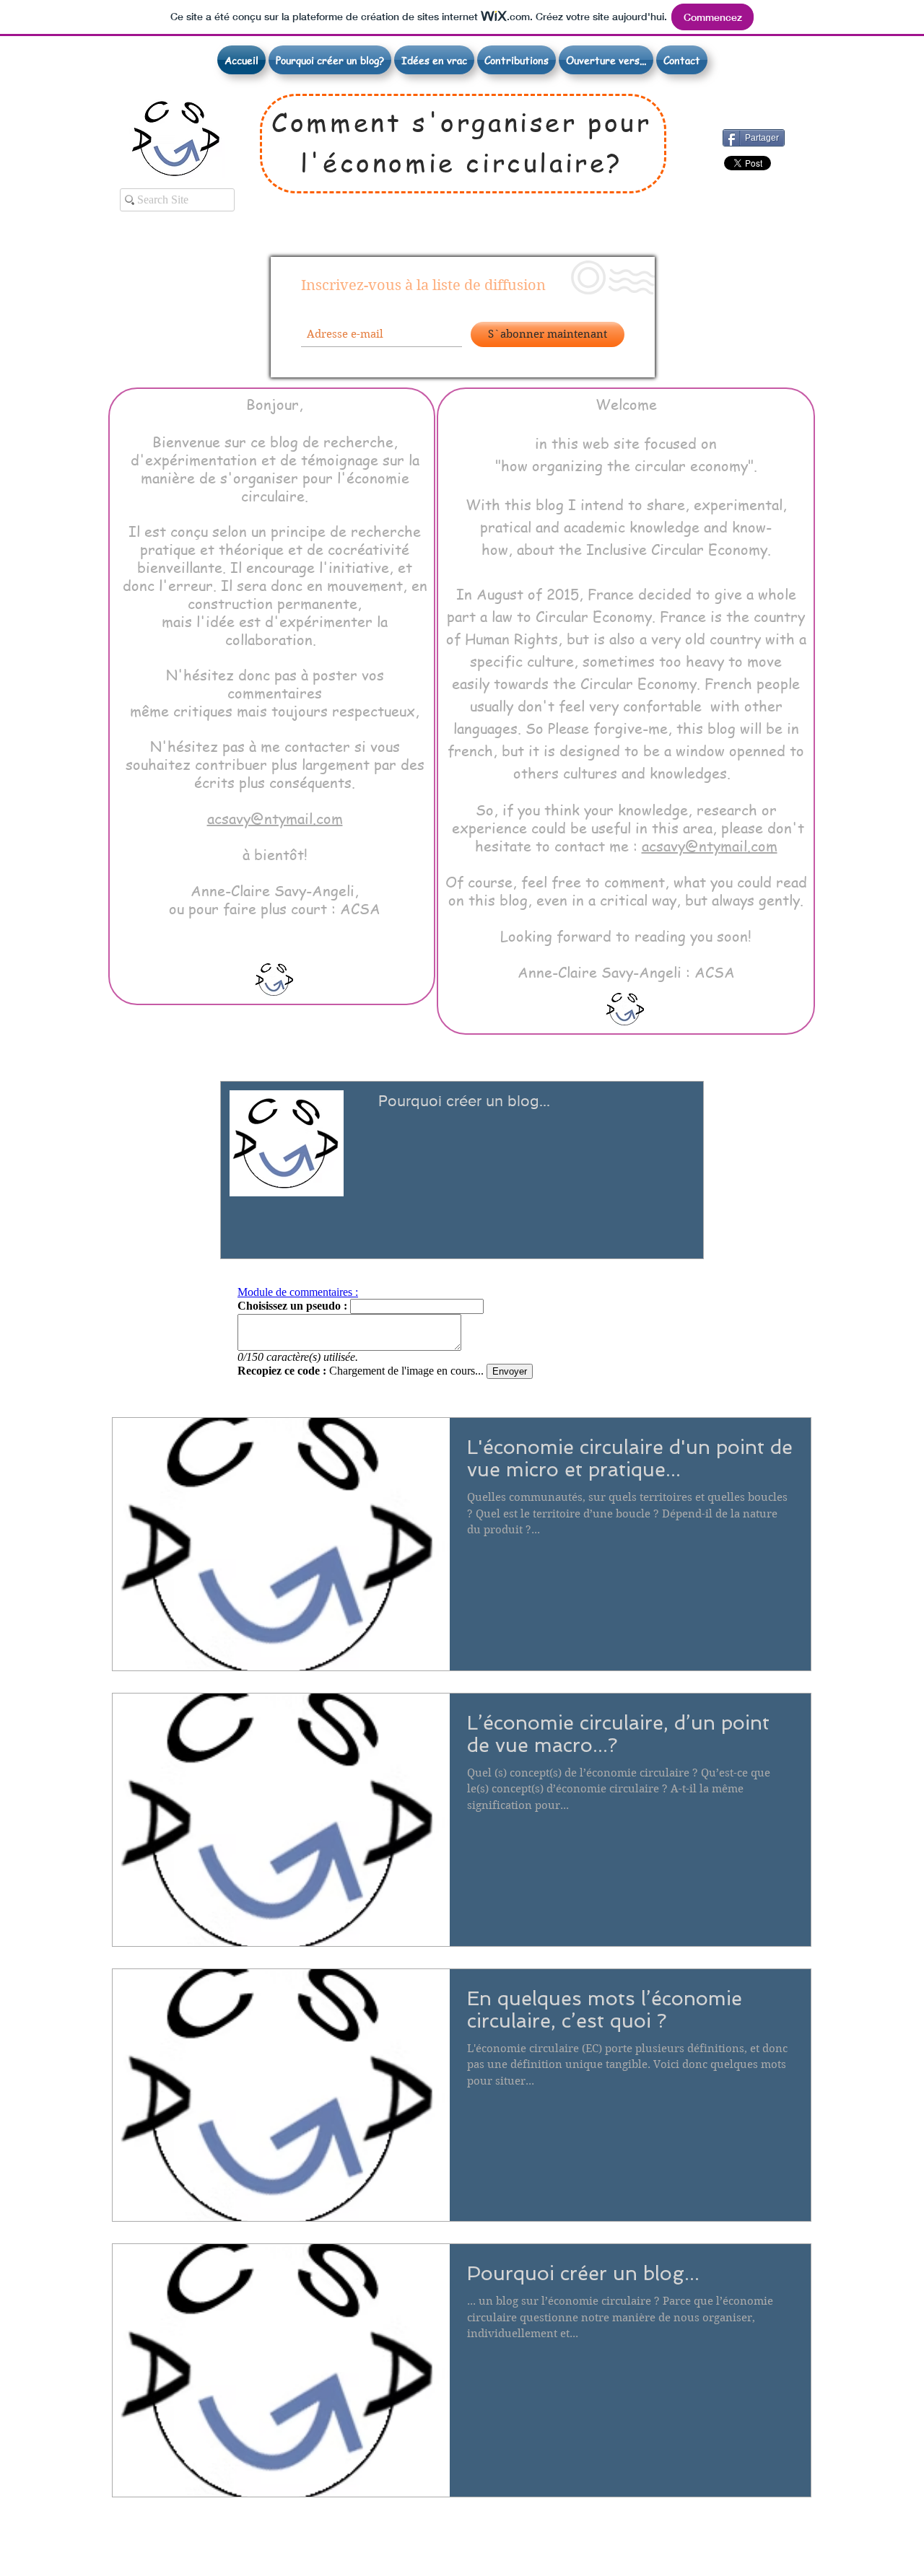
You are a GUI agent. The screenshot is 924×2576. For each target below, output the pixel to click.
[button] (434, 60)
